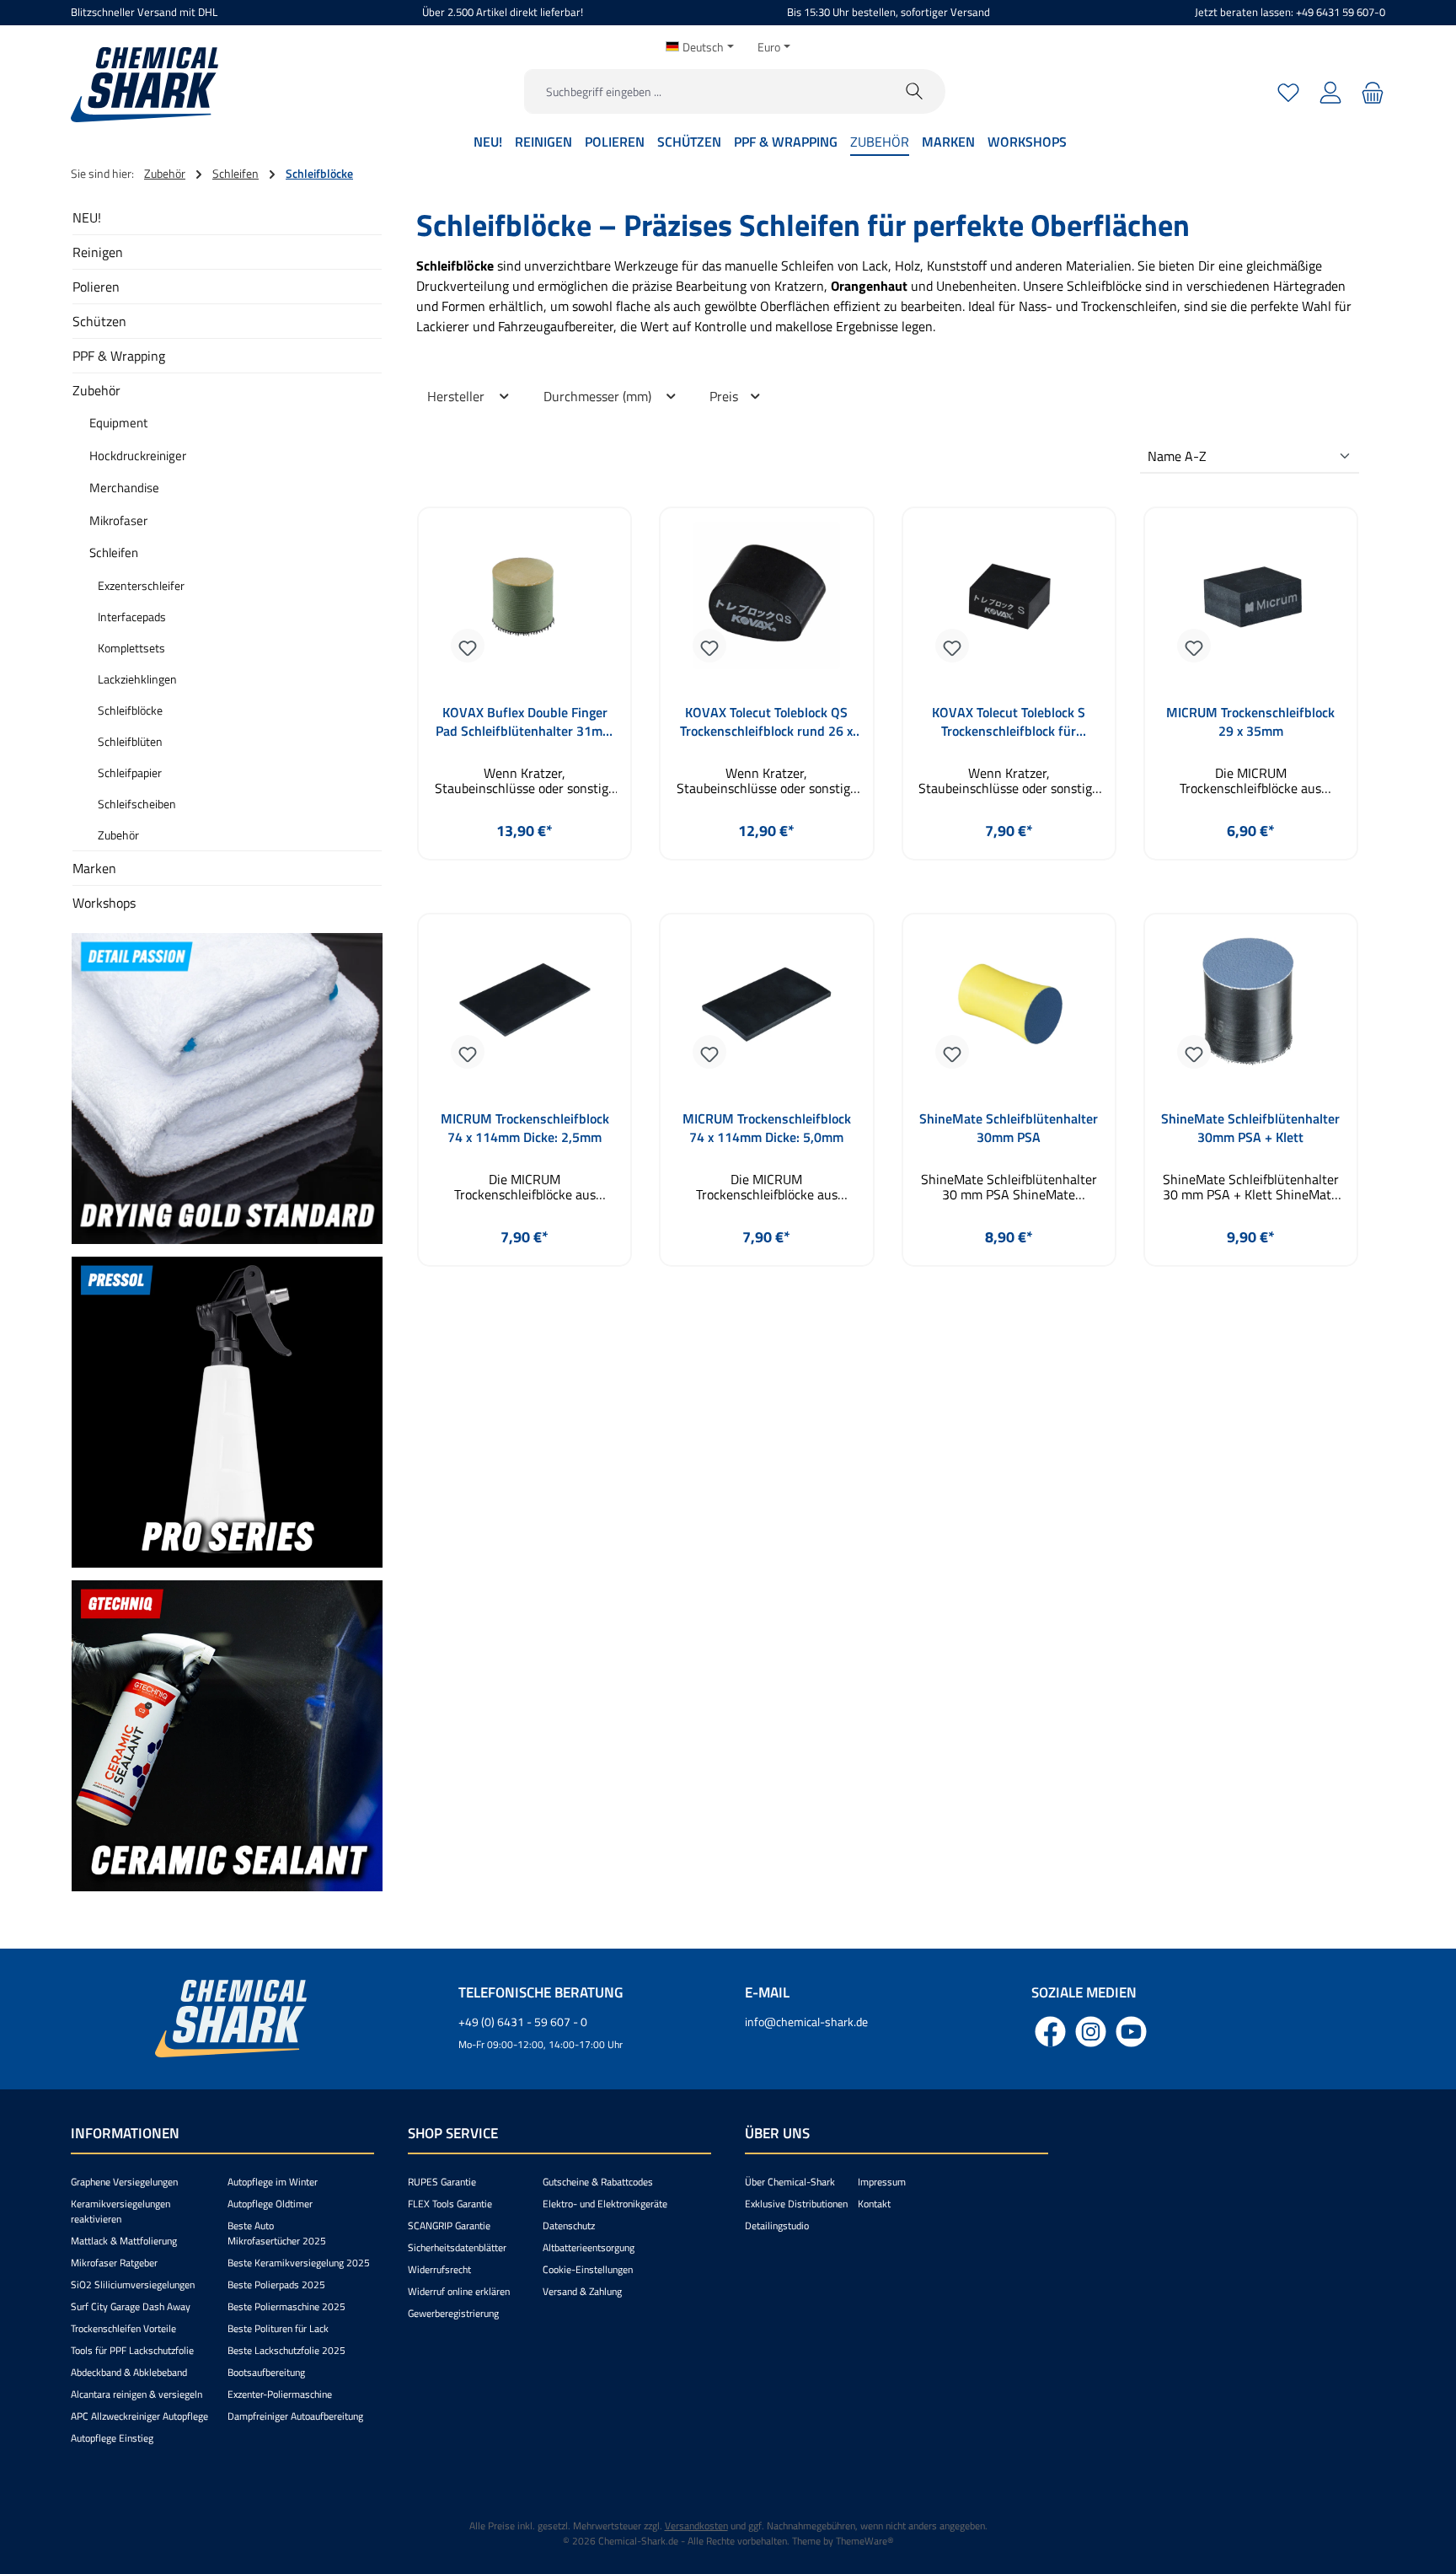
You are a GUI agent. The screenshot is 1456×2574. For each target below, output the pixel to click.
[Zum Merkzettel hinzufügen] (468, 646)
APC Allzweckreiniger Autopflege (139, 2416)
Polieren (96, 287)
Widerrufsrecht (439, 2269)
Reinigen (98, 252)
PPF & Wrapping (119, 356)
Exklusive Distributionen (796, 2204)
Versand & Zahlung (582, 2291)
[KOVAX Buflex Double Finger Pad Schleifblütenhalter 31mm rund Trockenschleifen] (525, 602)
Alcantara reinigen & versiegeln (136, 2394)
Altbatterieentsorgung (589, 2247)
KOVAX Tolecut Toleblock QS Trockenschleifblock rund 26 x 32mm (766, 721)
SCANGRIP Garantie (449, 2225)
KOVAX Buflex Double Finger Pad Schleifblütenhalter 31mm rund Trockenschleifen (525, 721)
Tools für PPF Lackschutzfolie (132, 2350)
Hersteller (458, 396)
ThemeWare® (865, 2541)
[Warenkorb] (1370, 91)
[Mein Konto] (1330, 91)
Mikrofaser (118, 520)
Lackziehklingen (137, 679)
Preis (725, 396)
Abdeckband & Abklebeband (129, 2372)
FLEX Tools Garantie (450, 2204)
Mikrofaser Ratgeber (114, 2263)
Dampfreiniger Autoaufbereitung (295, 2416)
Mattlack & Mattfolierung (124, 2241)
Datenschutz (569, 2225)
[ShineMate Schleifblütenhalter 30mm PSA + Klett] (1251, 1008)
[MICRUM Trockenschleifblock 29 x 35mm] (1251, 602)
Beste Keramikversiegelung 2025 (299, 2263)
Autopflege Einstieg (112, 2438)
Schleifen (114, 552)
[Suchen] (915, 91)
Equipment (118, 423)
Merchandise (124, 488)
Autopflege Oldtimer (270, 2204)
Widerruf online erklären (459, 2291)
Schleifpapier (130, 772)
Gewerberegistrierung (453, 2313)
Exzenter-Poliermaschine (280, 2394)
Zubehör (96, 390)
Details (525, 871)
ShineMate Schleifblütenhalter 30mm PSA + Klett (1250, 1128)
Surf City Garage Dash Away (131, 2306)
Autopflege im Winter (273, 2182)
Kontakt (874, 2204)
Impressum (882, 2182)
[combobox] (704, 91)
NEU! (87, 217)
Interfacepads (132, 617)
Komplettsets (131, 648)
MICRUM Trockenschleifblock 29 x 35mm (1250, 721)
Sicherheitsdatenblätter (457, 2247)
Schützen (99, 321)
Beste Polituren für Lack (278, 2328)
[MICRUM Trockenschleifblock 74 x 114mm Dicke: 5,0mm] (766, 1008)
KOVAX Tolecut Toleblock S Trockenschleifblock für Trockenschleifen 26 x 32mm (1009, 721)
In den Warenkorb (767, 871)
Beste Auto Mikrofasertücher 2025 (277, 2233)
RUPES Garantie (442, 2182)
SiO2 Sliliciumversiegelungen (133, 2284)
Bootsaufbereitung (266, 2372)
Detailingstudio (777, 2225)
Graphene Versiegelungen (124, 2182)
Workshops (104, 903)
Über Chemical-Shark (790, 2182)
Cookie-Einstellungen (588, 2269)
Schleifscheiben (137, 804)
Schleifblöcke (130, 710)
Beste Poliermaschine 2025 (286, 2306)
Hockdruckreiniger (138, 456)
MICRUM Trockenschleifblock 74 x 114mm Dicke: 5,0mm (767, 1128)
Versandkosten (696, 2526)
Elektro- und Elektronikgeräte (605, 2204)
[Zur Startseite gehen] (145, 85)
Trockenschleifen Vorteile (123, 2328)
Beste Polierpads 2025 (276, 2284)
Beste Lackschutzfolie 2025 (286, 2350)
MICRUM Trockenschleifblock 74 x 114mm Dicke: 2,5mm (525, 1128)
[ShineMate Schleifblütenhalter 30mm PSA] (1009, 1008)
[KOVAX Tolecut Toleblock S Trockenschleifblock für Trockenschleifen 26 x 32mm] (1009, 602)
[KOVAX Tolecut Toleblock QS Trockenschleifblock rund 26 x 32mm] (766, 602)
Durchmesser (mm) (599, 396)
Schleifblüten (130, 741)
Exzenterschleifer (141, 585)
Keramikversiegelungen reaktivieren (120, 2211)
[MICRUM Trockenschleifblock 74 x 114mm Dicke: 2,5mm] (525, 1008)
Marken (94, 868)
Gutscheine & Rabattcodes (598, 2182)
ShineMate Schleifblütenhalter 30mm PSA (1009, 1128)
